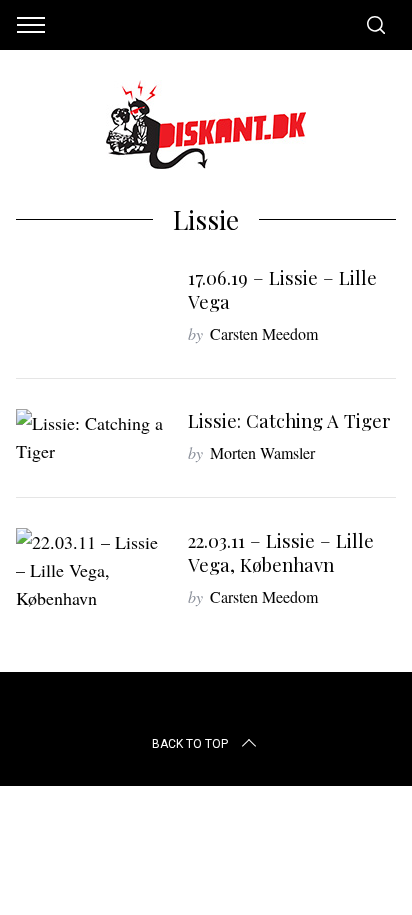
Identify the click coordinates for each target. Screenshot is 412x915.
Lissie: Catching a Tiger (289, 420)
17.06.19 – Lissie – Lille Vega (282, 289)
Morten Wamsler (262, 452)
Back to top (190, 744)
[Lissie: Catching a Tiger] (92, 437)
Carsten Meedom (264, 333)
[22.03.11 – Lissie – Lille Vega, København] (92, 570)
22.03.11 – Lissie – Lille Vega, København (281, 552)
